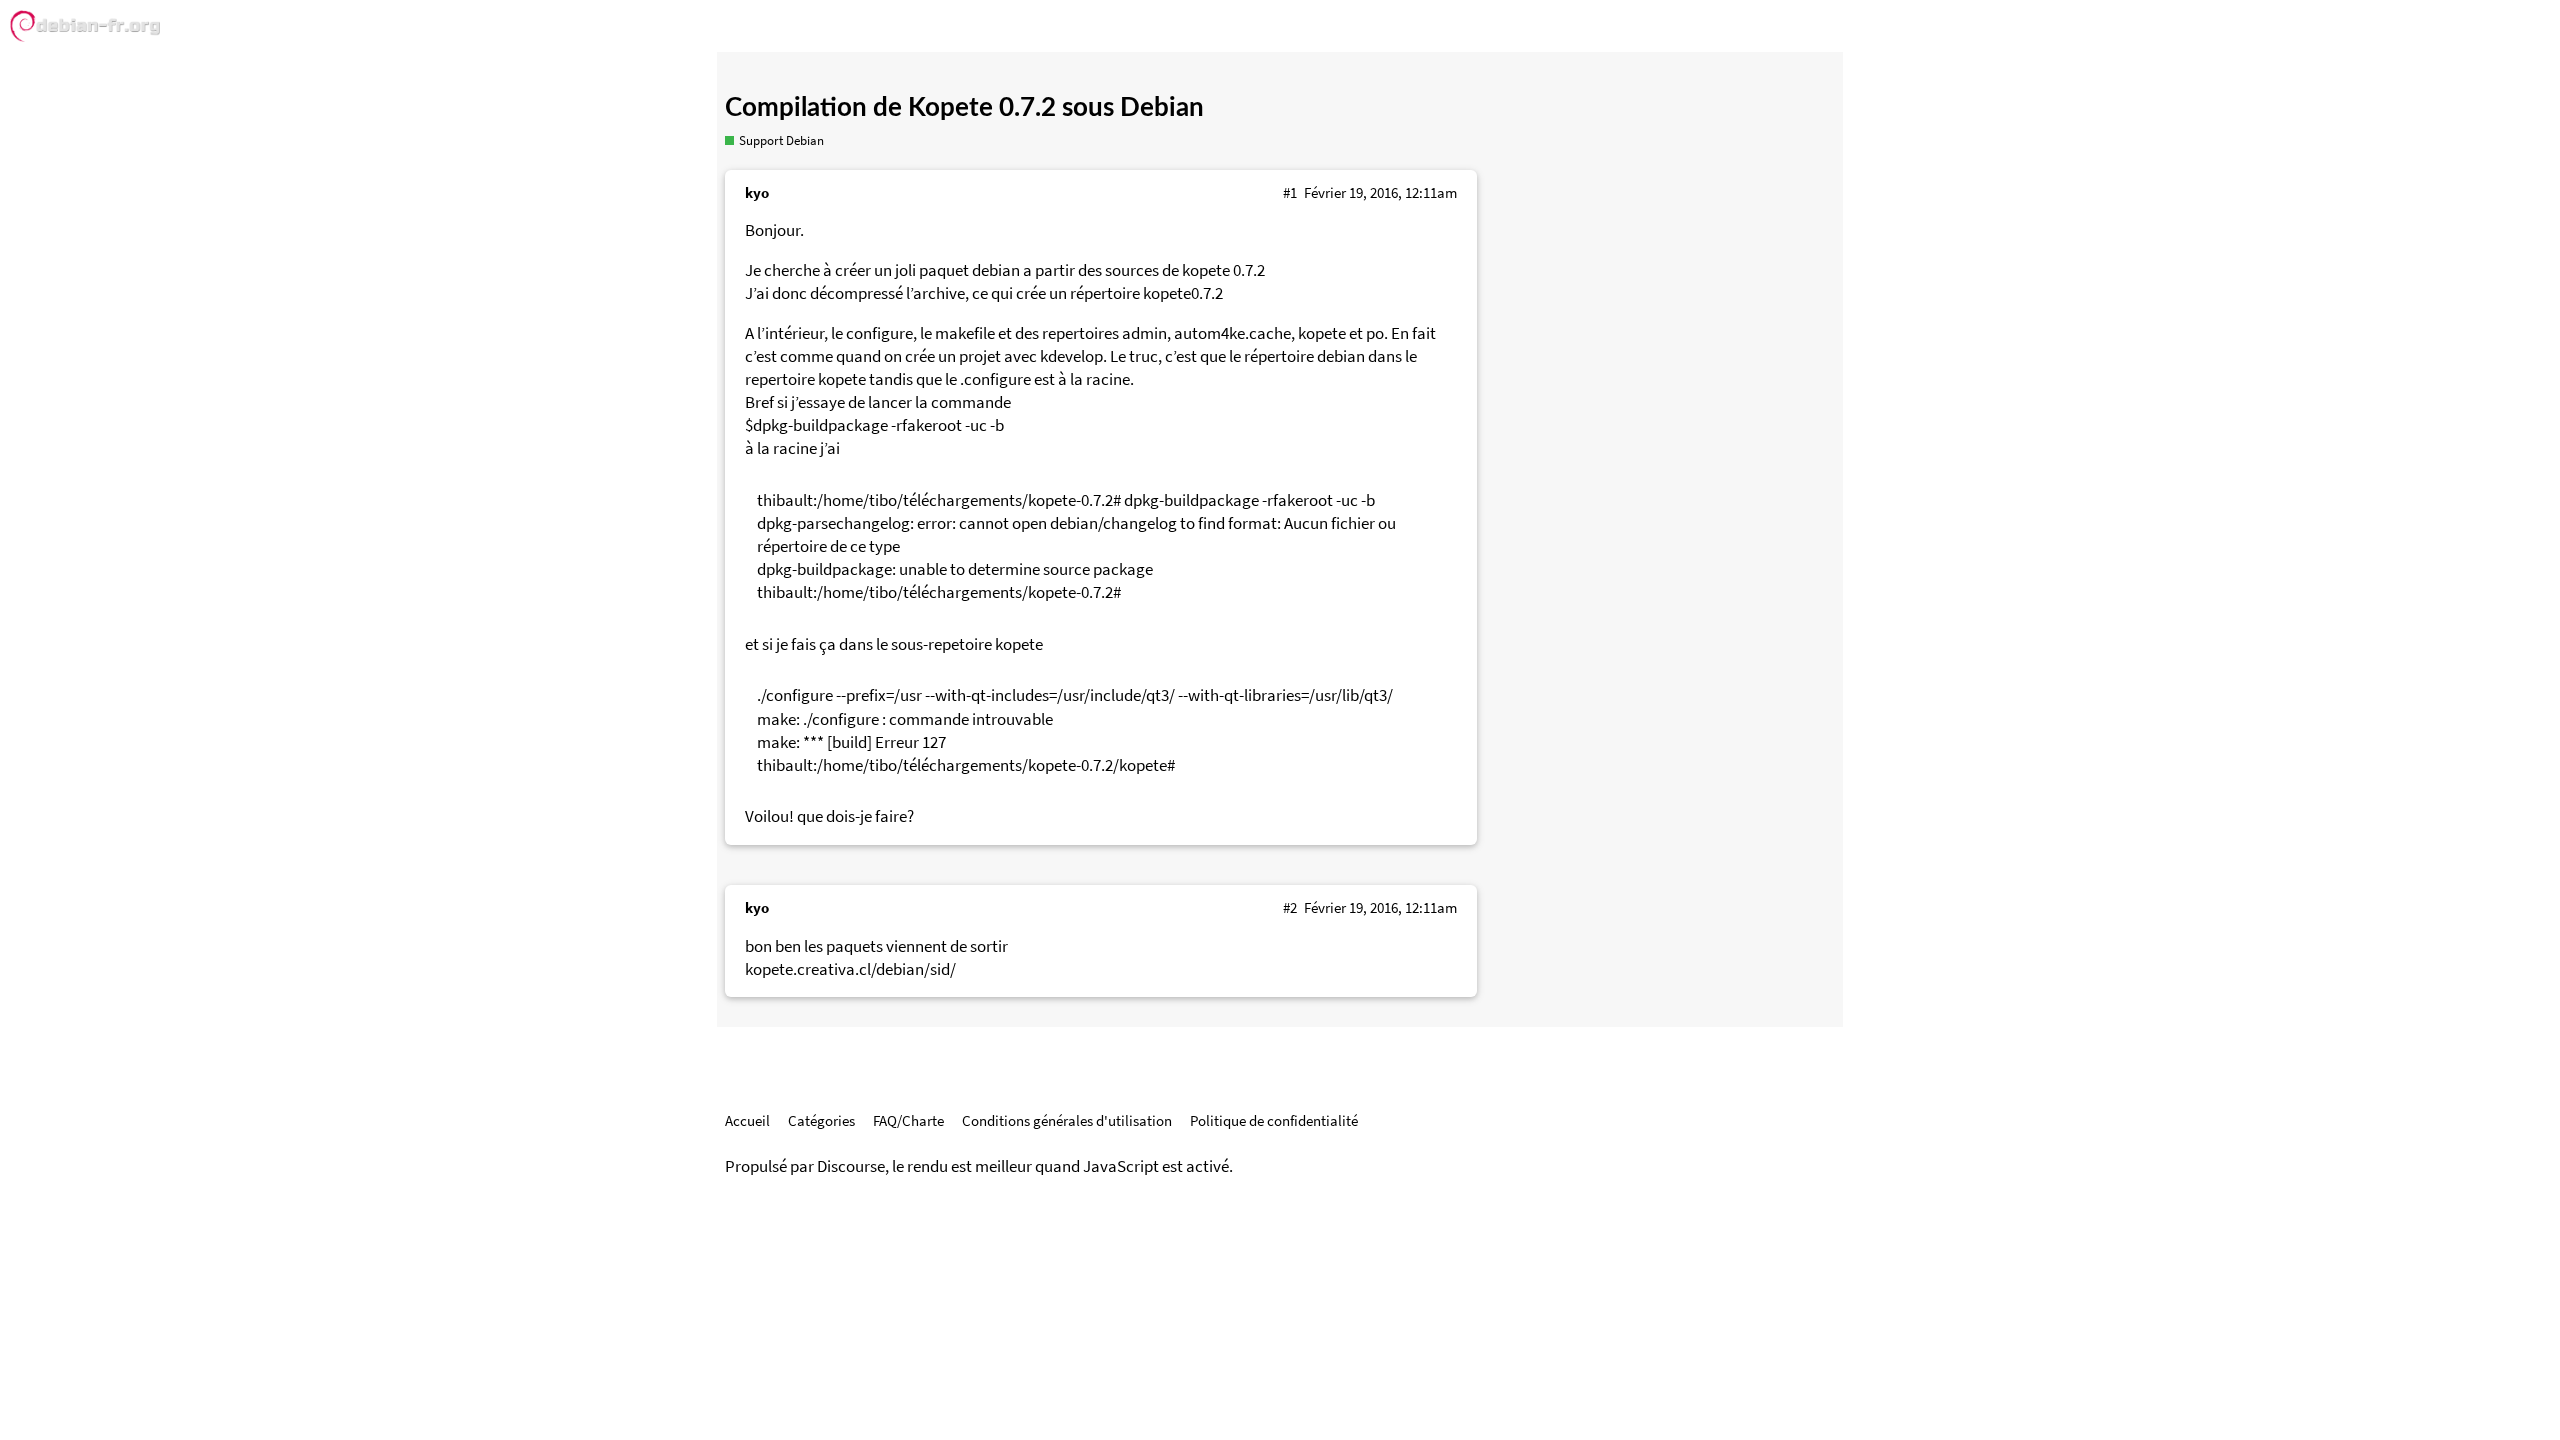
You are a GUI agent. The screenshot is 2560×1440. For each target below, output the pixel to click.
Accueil (747, 1120)
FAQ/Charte (908, 1120)
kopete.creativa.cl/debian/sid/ (850, 969)
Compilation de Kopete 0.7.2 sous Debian (964, 108)
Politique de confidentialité (1274, 1120)
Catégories (821, 1120)
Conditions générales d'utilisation (1067, 1120)
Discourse (851, 1166)
